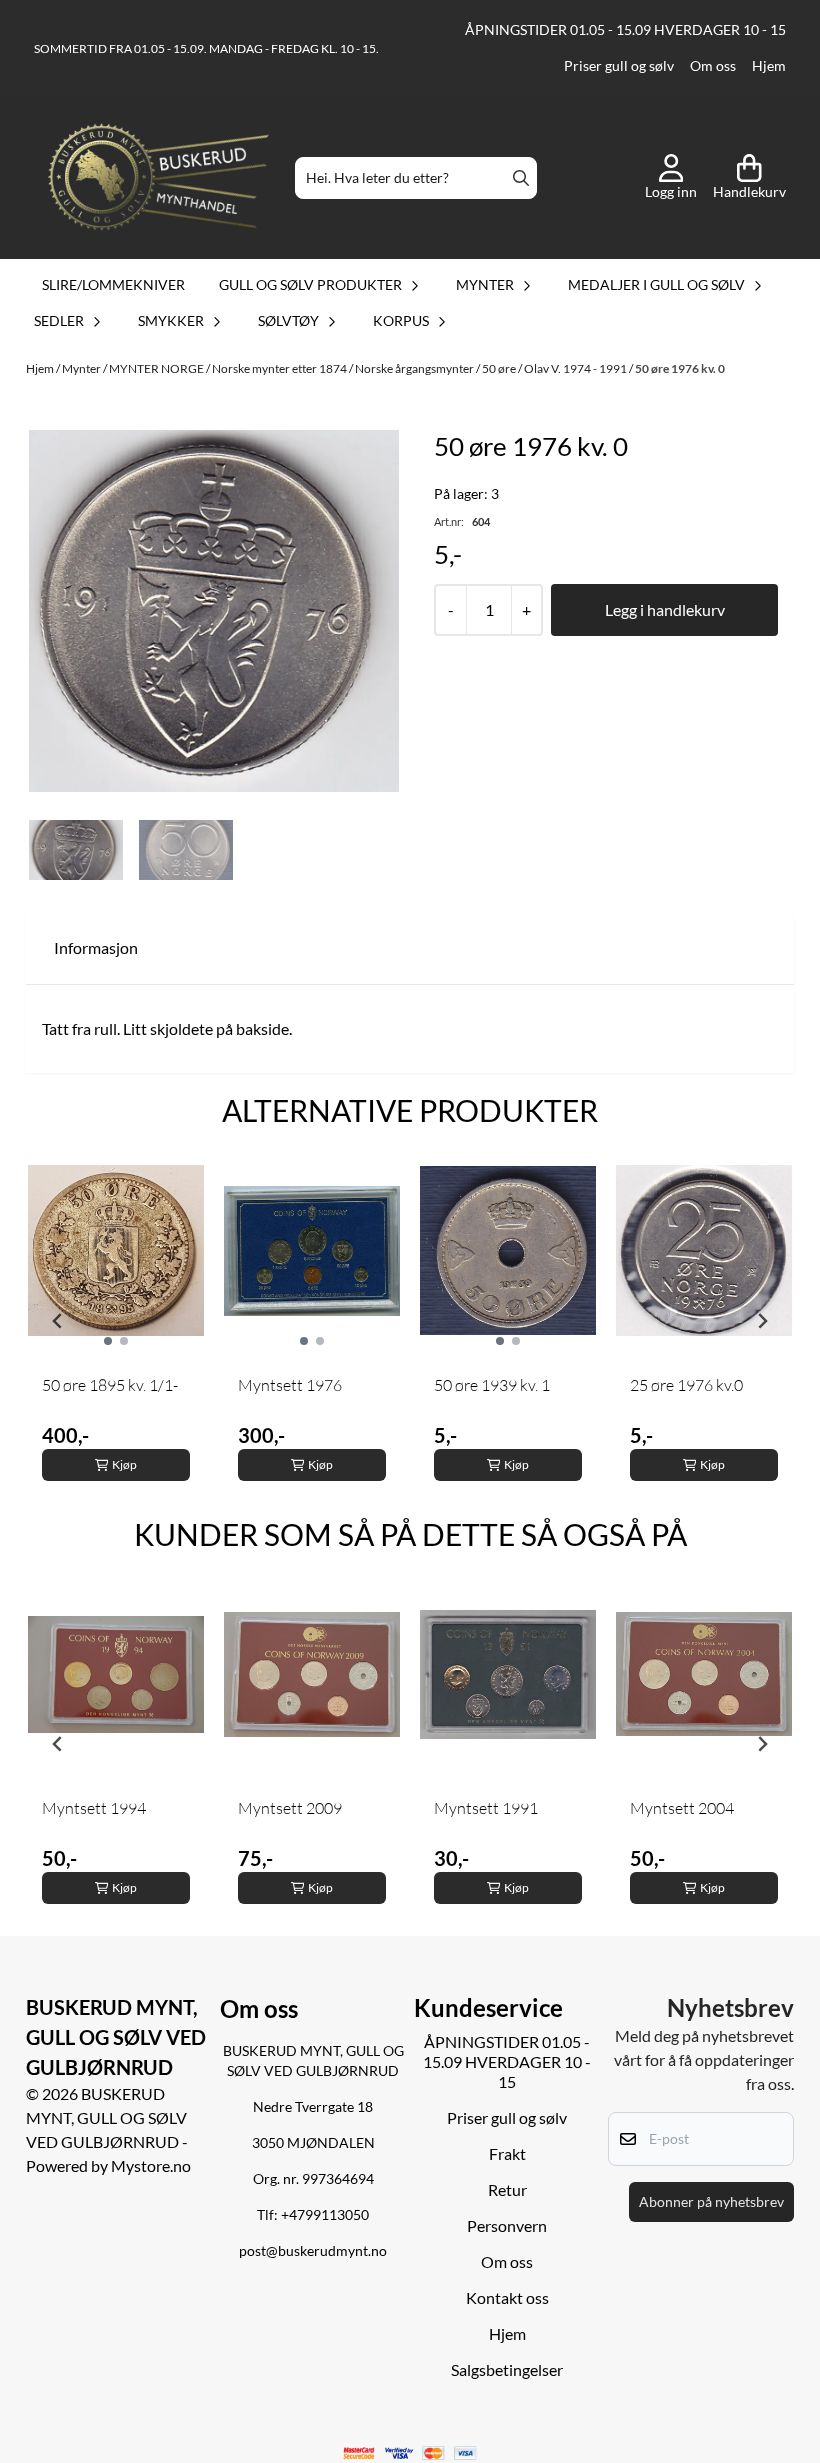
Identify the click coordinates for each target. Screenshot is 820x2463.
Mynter (82, 368)
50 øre (500, 368)
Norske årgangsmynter (415, 368)
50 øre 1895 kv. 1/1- (110, 1385)
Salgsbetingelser (507, 2369)
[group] (116, 1321)
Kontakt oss (507, 2297)
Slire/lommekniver (113, 284)
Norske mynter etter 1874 (280, 368)
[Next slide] (762, 1321)
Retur (507, 2189)
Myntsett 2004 (682, 1808)
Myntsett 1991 (486, 1808)
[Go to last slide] (58, 1321)
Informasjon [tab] (96, 947)
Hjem (769, 66)
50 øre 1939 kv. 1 (492, 1385)
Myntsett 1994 (94, 1808)
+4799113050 (325, 2215)
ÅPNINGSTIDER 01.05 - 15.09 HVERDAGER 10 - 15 (625, 30)
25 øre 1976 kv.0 (686, 1385)
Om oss (713, 66)
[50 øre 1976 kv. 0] (214, 611)
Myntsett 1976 (290, 1385)
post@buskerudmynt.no (313, 2251)
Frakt (507, 2153)
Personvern (507, 2225)
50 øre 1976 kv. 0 (680, 368)
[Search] (521, 178)
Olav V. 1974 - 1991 (576, 368)
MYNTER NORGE (157, 368)
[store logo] (158, 178)
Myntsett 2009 (290, 1808)
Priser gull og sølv (619, 66)
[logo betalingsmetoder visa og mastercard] (410, 2453)
